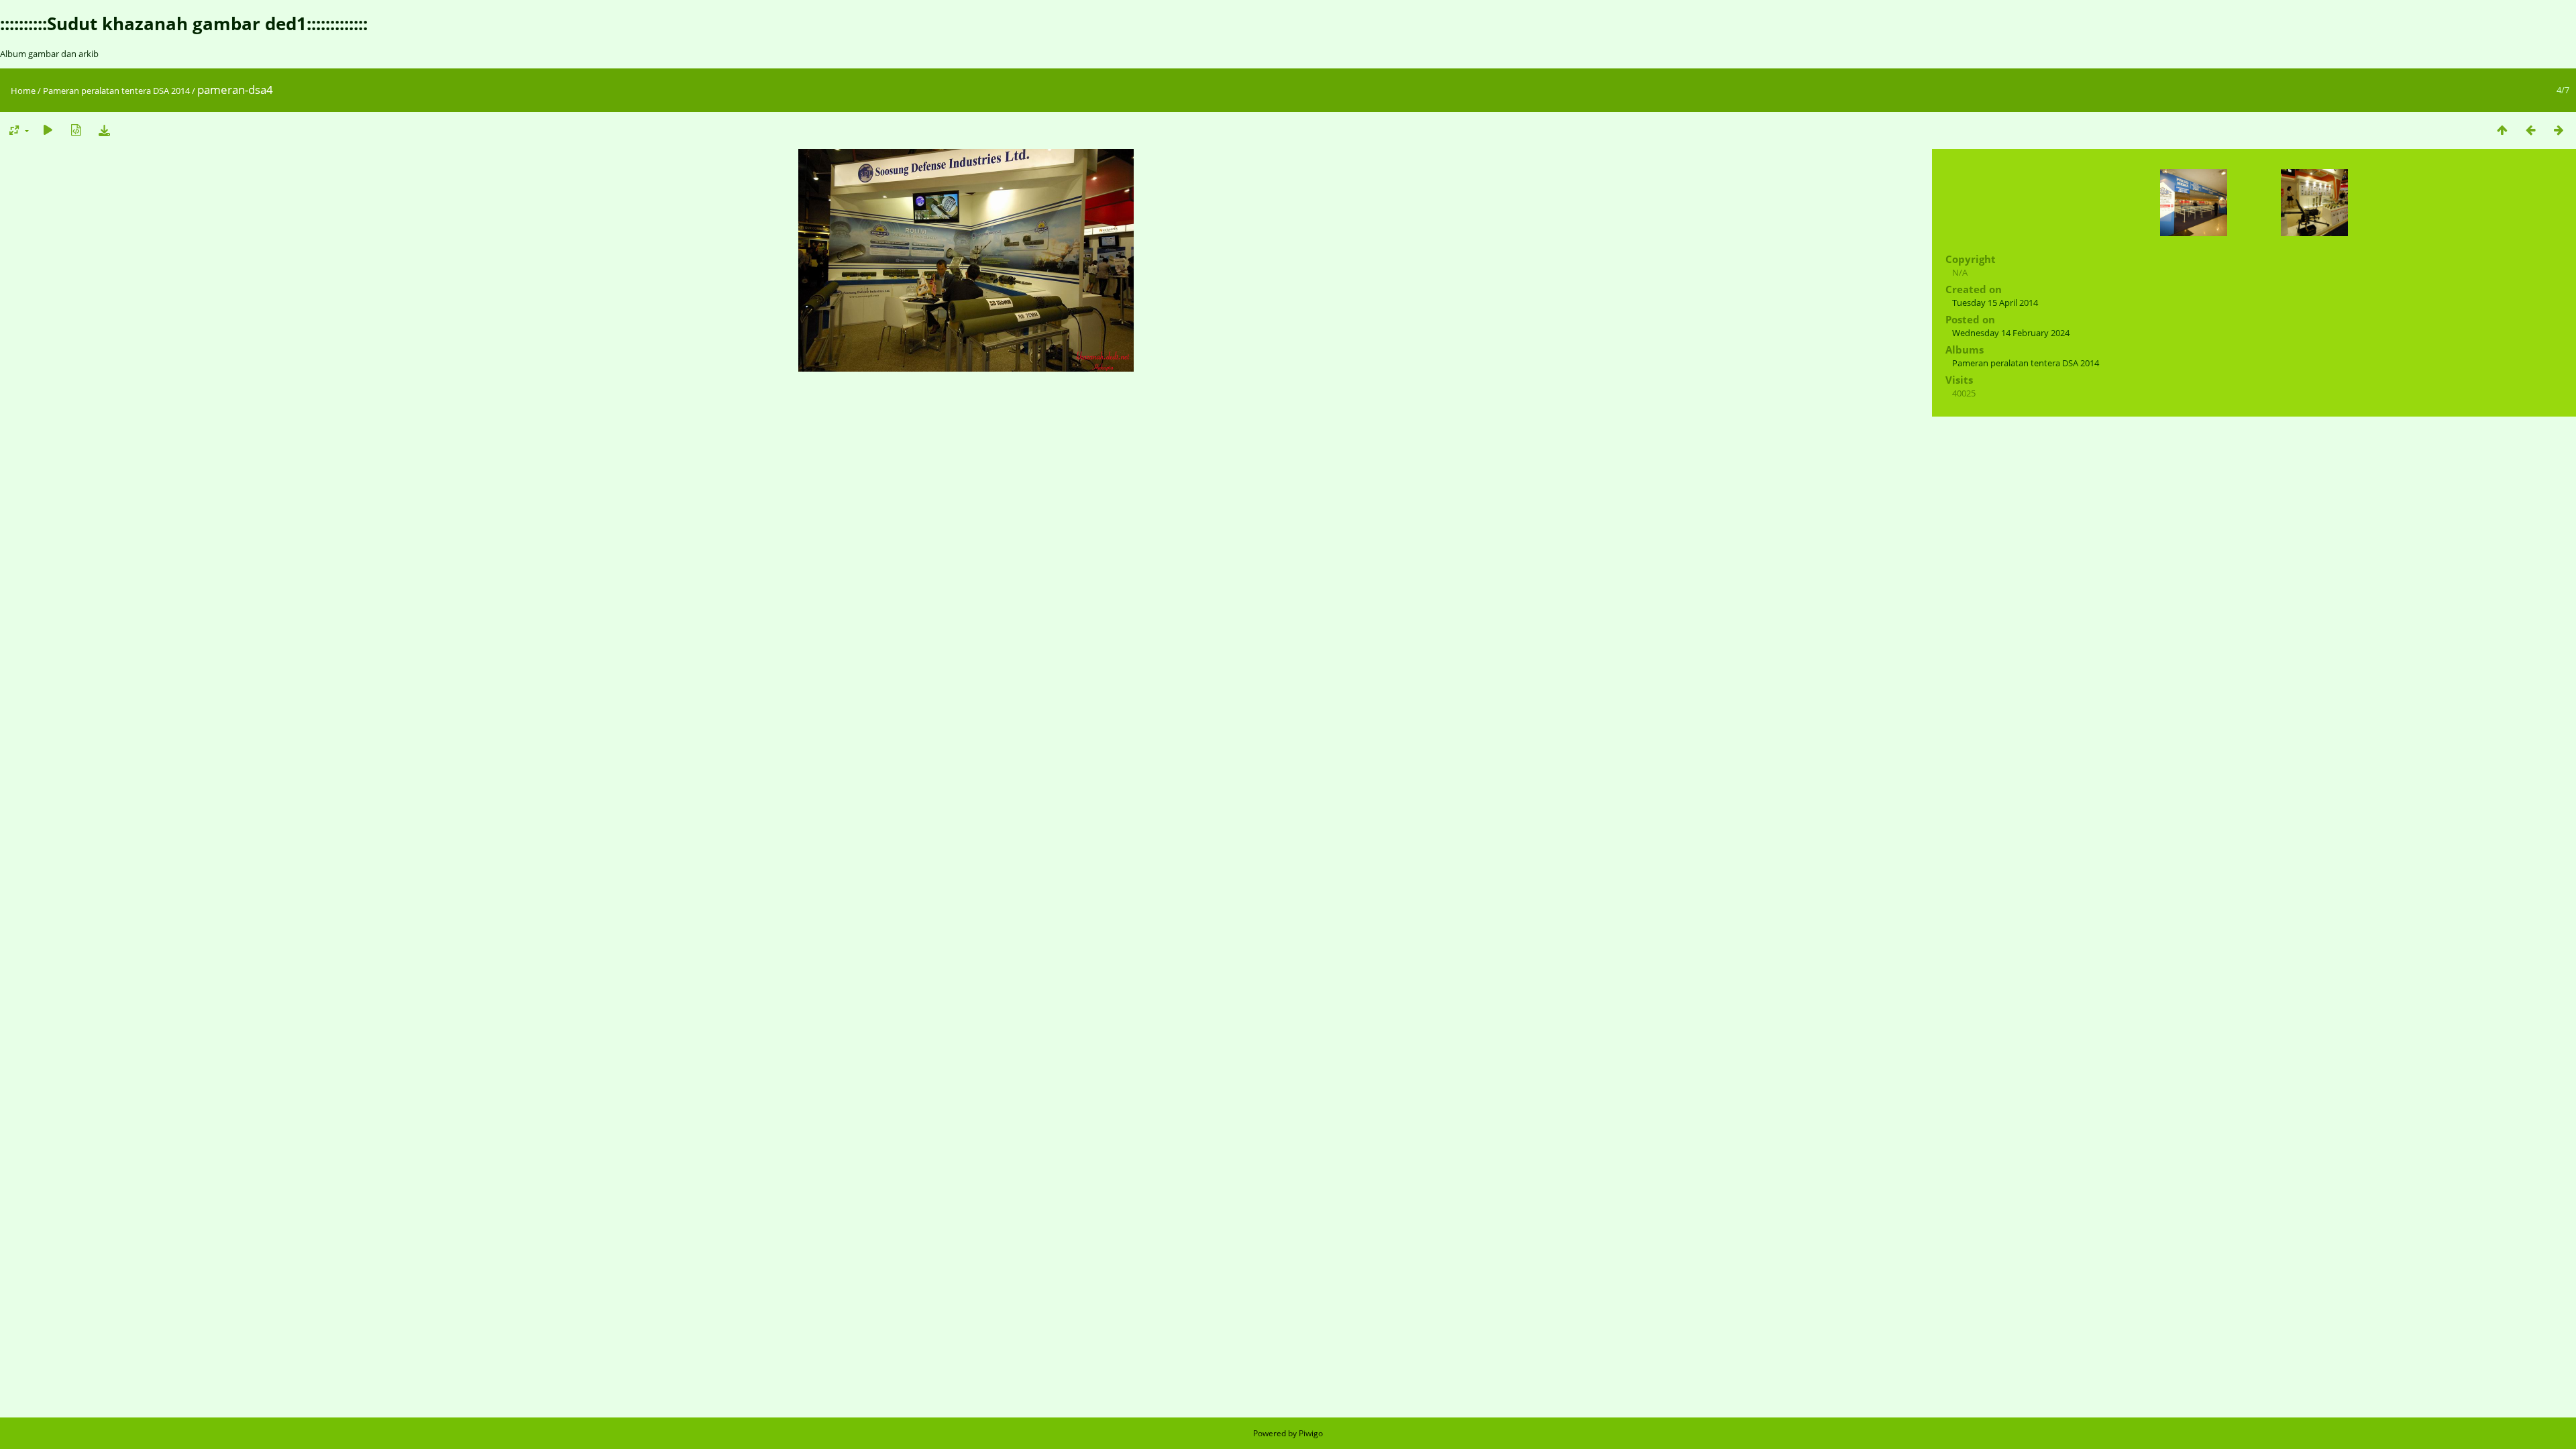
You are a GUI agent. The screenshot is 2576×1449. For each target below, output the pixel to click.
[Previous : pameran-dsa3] (2530, 130)
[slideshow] (48, 130)
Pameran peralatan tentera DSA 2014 (116, 91)
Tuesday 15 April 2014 (1995, 303)
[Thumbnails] (2502, 130)
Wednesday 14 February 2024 (2011, 333)
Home (23, 91)
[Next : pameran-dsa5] (2559, 130)
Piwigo (1311, 1433)
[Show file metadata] (76, 130)
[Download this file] (104, 130)
